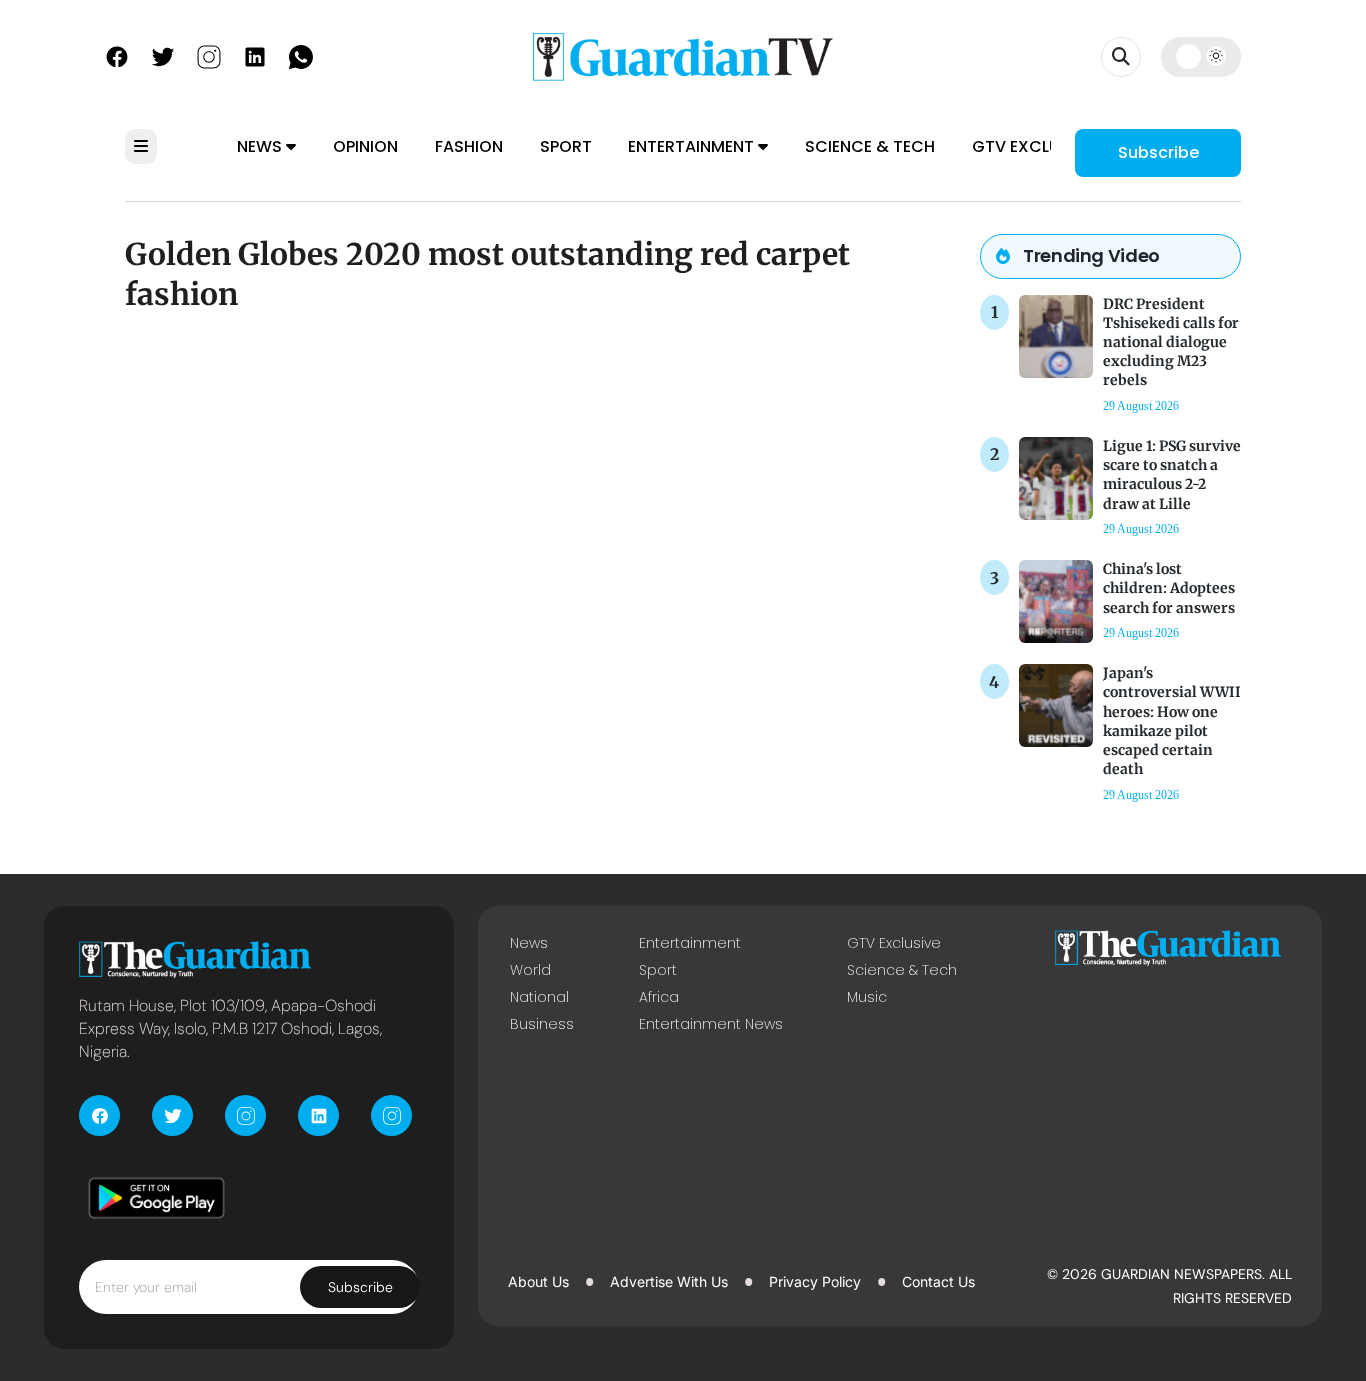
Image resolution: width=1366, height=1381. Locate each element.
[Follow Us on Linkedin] (255, 55)
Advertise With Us (669, 1281)
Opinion (365, 146)
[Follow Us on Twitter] (163, 55)
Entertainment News (711, 1024)
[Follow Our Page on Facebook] (117, 55)
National (539, 997)
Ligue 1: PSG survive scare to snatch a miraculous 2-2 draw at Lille (1172, 475)
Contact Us (938, 1281)
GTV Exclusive (1032, 146)
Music (867, 997)
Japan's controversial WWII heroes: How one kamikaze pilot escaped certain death (1172, 721)
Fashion (469, 146)
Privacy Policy (815, 1281)
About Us (538, 1281)
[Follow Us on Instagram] (209, 55)
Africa (659, 997)
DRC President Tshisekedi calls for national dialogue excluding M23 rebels (1171, 342)
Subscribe (1158, 152)
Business (542, 1024)
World (530, 970)
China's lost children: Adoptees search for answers (1169, 588)
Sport (566, 146)
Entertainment (693, 146)
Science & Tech (870, 146)
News (261, 146)
